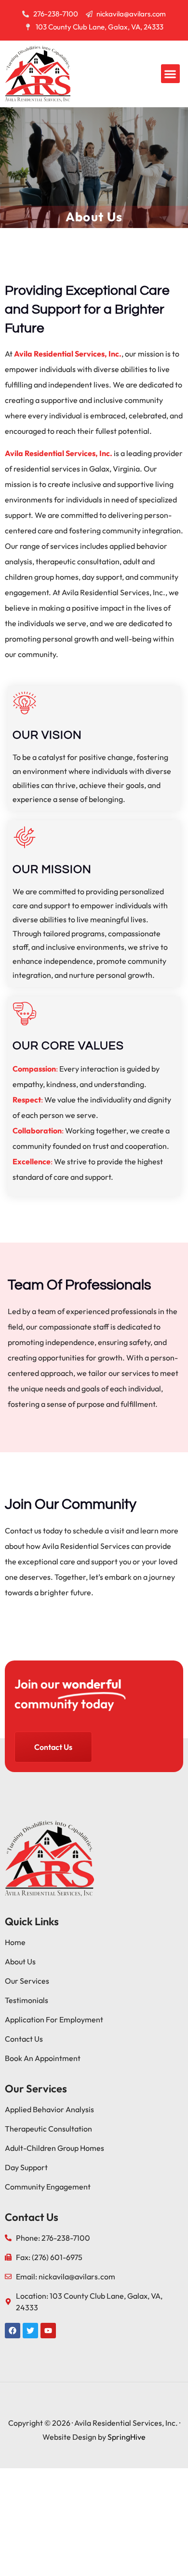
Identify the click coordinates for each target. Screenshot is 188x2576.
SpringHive (127, 2437)
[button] (170, 74)
